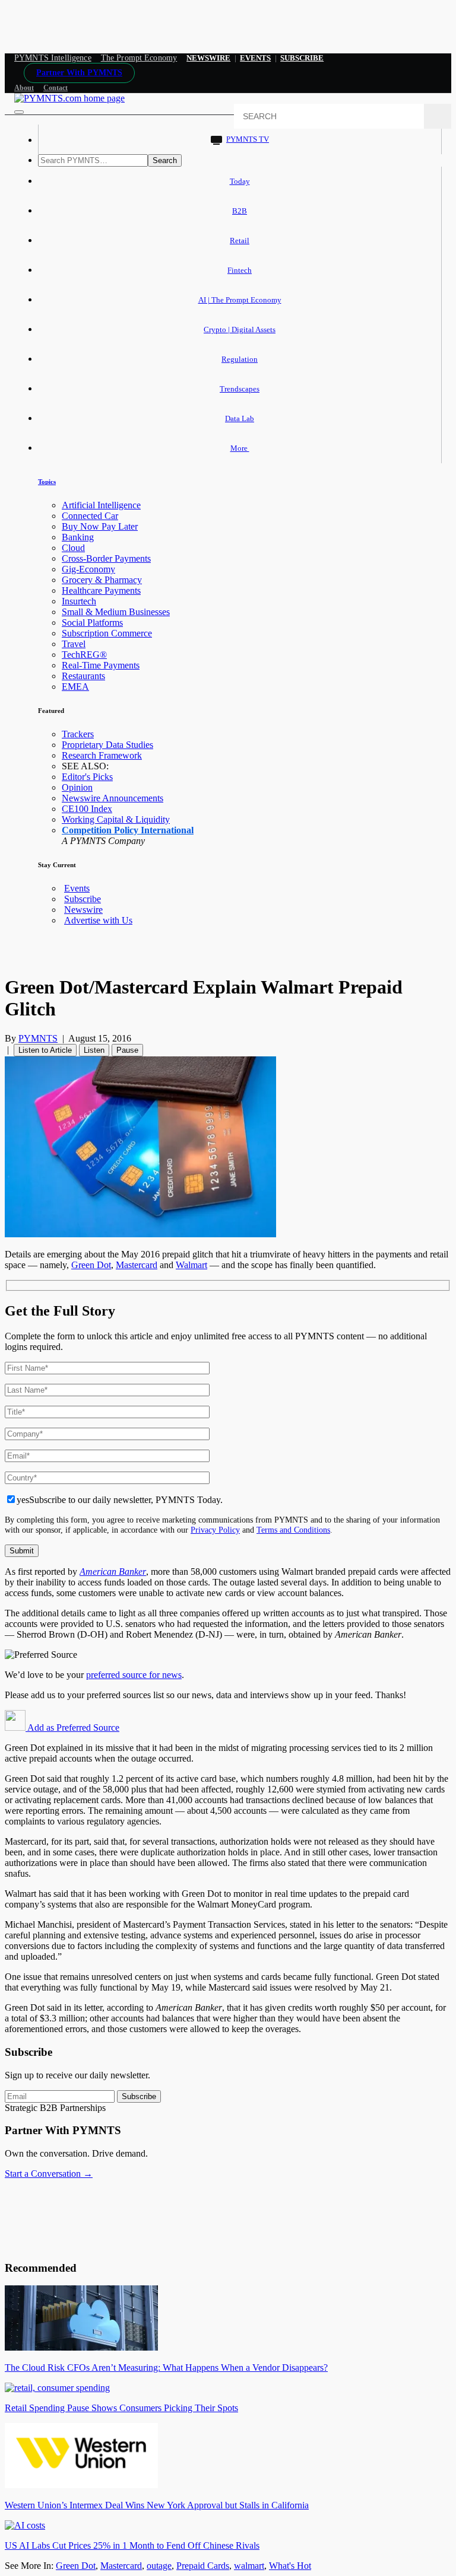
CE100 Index (87, 809)
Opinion (77, 787)
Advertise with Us (98, 920)
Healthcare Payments (101, 590)
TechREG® (84, 655)
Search (165, 160)
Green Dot (91, 1265)
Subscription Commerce (107, 633)
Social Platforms (92, 622)
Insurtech (79, 601)
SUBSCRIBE (302, 58)
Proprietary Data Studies (107, 745)
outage (159, 2566)
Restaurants (83, 676)
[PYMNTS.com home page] (69, 98)
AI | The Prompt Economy (240, 300)
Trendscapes (240, 389)
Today (240, 181)
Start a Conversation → (49, 2174)
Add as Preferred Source (72, 1728)
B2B (240, 211)
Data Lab (240, 418)
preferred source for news (134, 1675)
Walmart (191, 1265)
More (240, 448)
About (24, 88)
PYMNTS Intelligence (53, 58)
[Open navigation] (19, 112)
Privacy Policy (215, 1530)
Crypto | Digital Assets (240, 329)
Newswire (208, 58)
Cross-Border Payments (106, 558)
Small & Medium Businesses (116, 612)
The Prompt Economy (139, 58)
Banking (78, 537)
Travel (74, 644)
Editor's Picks (87, 777)
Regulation (240, 359)
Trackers (78, 734)
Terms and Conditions (293, 1530)
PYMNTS (38, 1038)
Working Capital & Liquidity (116, 819)
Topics (47, 482)
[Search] (438, 116)
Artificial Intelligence (101, 505)
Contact (56, 88)
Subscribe (83, 899)
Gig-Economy (88, 569)
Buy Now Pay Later (100, 526)
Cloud (73, 548)
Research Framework (102, 755)
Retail (240, 241)
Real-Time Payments (101, 665)
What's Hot (290, 2566)
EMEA (75, 687)
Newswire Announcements (113, 798)
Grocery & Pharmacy (102, 580)
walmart (249, 2566)
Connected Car (90, 516)
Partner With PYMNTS (79, 73)
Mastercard (137, 1265)
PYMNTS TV (248, 139)
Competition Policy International (128, 830)
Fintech (240, 270)
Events (255, 58)
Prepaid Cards (203, 2566)
